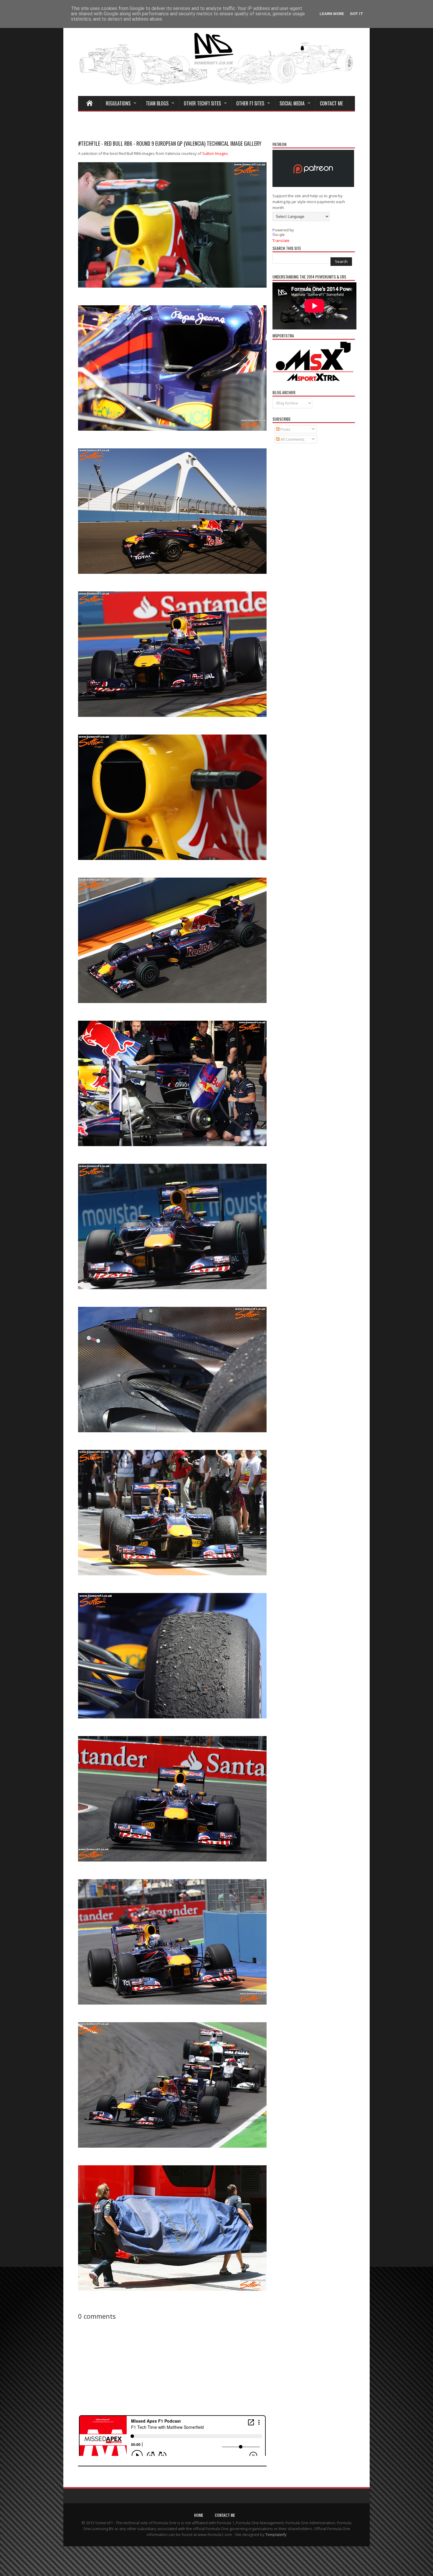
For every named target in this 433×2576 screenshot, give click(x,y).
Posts (285, 429)
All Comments (292, 439)
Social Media (292, 103)
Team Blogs (157, 103)
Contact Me (331, 103)
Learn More (332, 14)
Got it (357, 14)
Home (199, 2515)
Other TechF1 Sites (202, 103)
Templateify (276, 2534)
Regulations (118, 103)
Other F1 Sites (250, 103)
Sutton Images (215, 153)
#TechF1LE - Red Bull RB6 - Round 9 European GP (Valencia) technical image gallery (170, 143)
